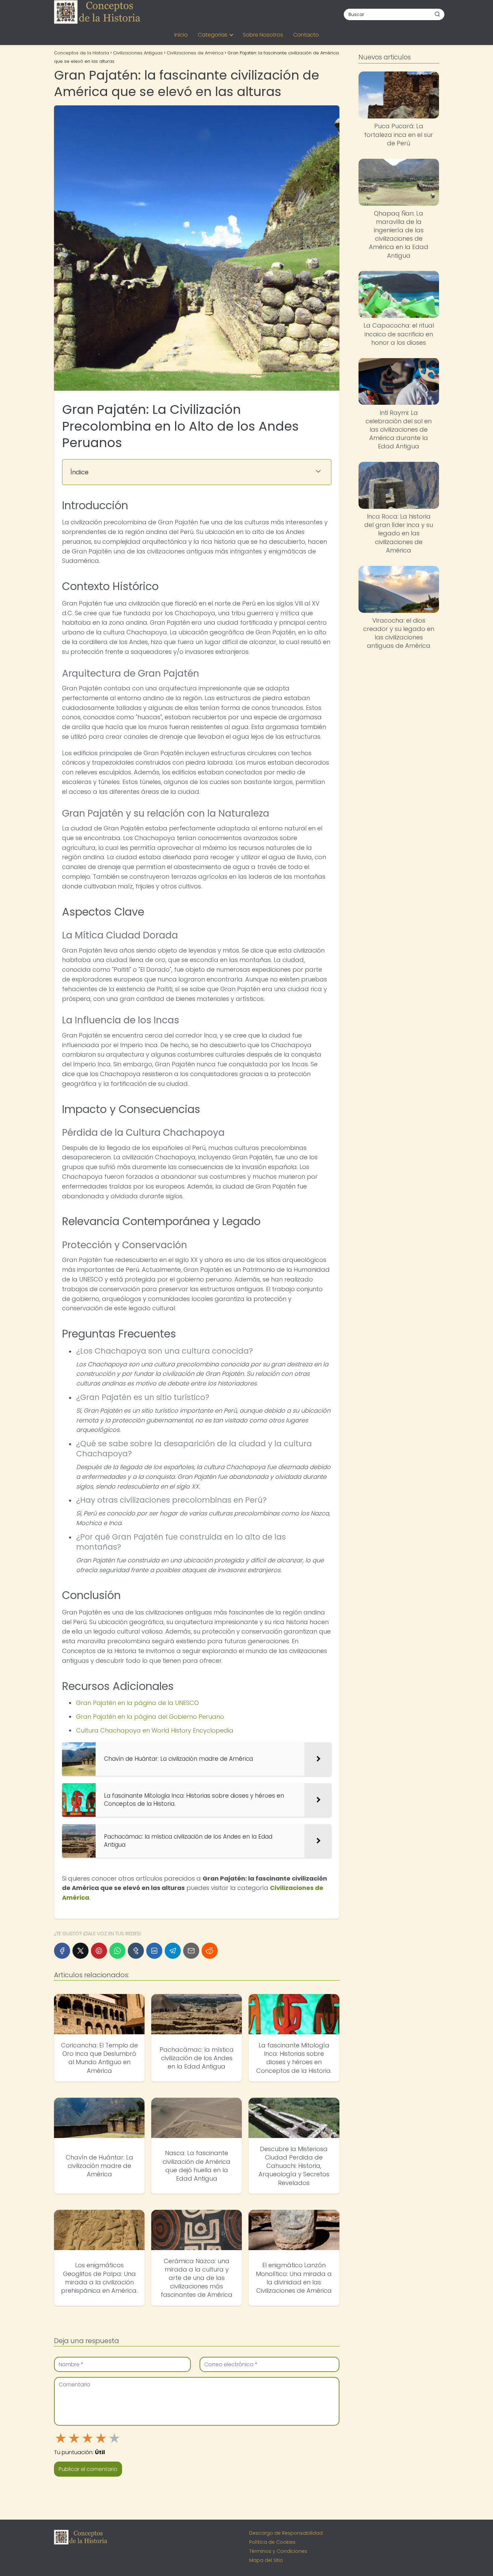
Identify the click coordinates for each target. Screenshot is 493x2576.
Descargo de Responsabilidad (286, 2533)
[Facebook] (62, 1951)
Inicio (181, 35)
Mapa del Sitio (266, 2560)
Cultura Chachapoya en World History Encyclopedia (155, 1730)
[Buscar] (437, 14)
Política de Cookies (272, 2542)
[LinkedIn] (154, 1951)
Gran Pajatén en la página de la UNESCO (138, 1703)
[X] (80, 1951)
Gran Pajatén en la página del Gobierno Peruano (150, 1717)
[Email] (191, 1951)
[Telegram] (173, 1951)
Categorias (213, 35)
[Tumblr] (136, 1951)
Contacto (306, 35)
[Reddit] (210, 1951)
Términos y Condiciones (278, 2551)
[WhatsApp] (117, 1951)
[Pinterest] (99, 1951)
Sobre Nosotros (263, 35)
